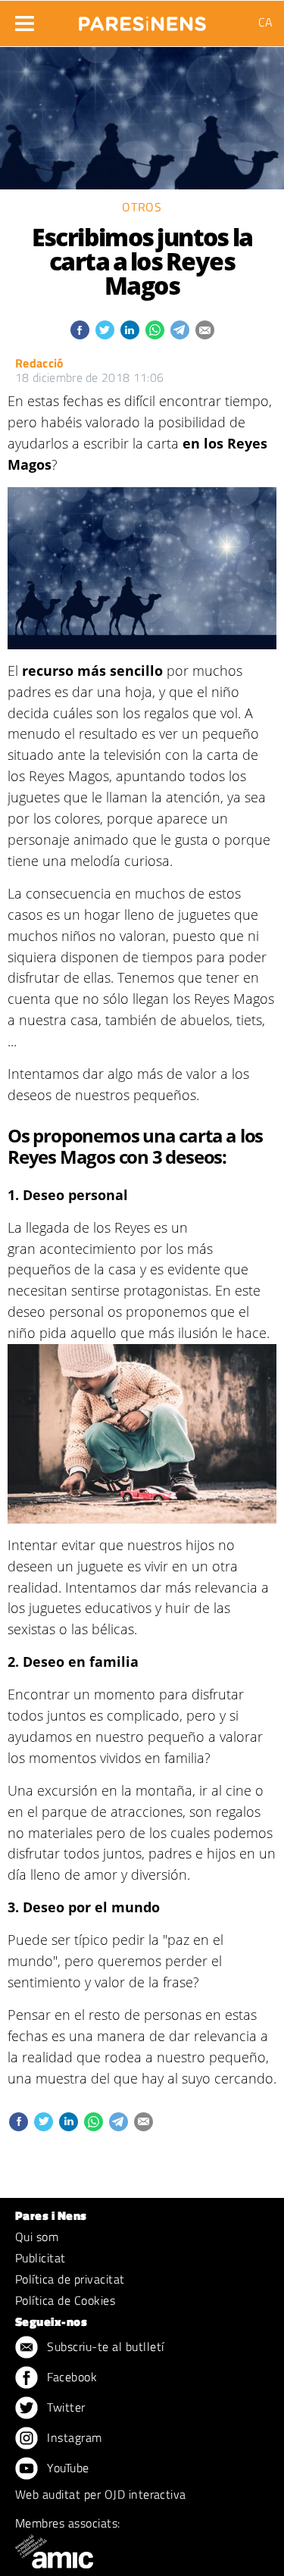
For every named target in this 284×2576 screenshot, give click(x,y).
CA (265, 22)
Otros (142, 207)
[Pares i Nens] (142, 19)
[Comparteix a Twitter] (105, 330)
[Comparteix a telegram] (180, 330)
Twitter (65, 2407)
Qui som (37, 2237)
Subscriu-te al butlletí (104, 2346)
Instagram (73, 2437)
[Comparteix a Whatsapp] (155, 330)
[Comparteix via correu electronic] (205, 330)
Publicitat (41, 2258)
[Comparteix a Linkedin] (130, 330)
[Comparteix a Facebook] (80, 330)
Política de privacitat (70, 2279)
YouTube (67, 2468)
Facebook (70, 2377)
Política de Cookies (65, 2300)
